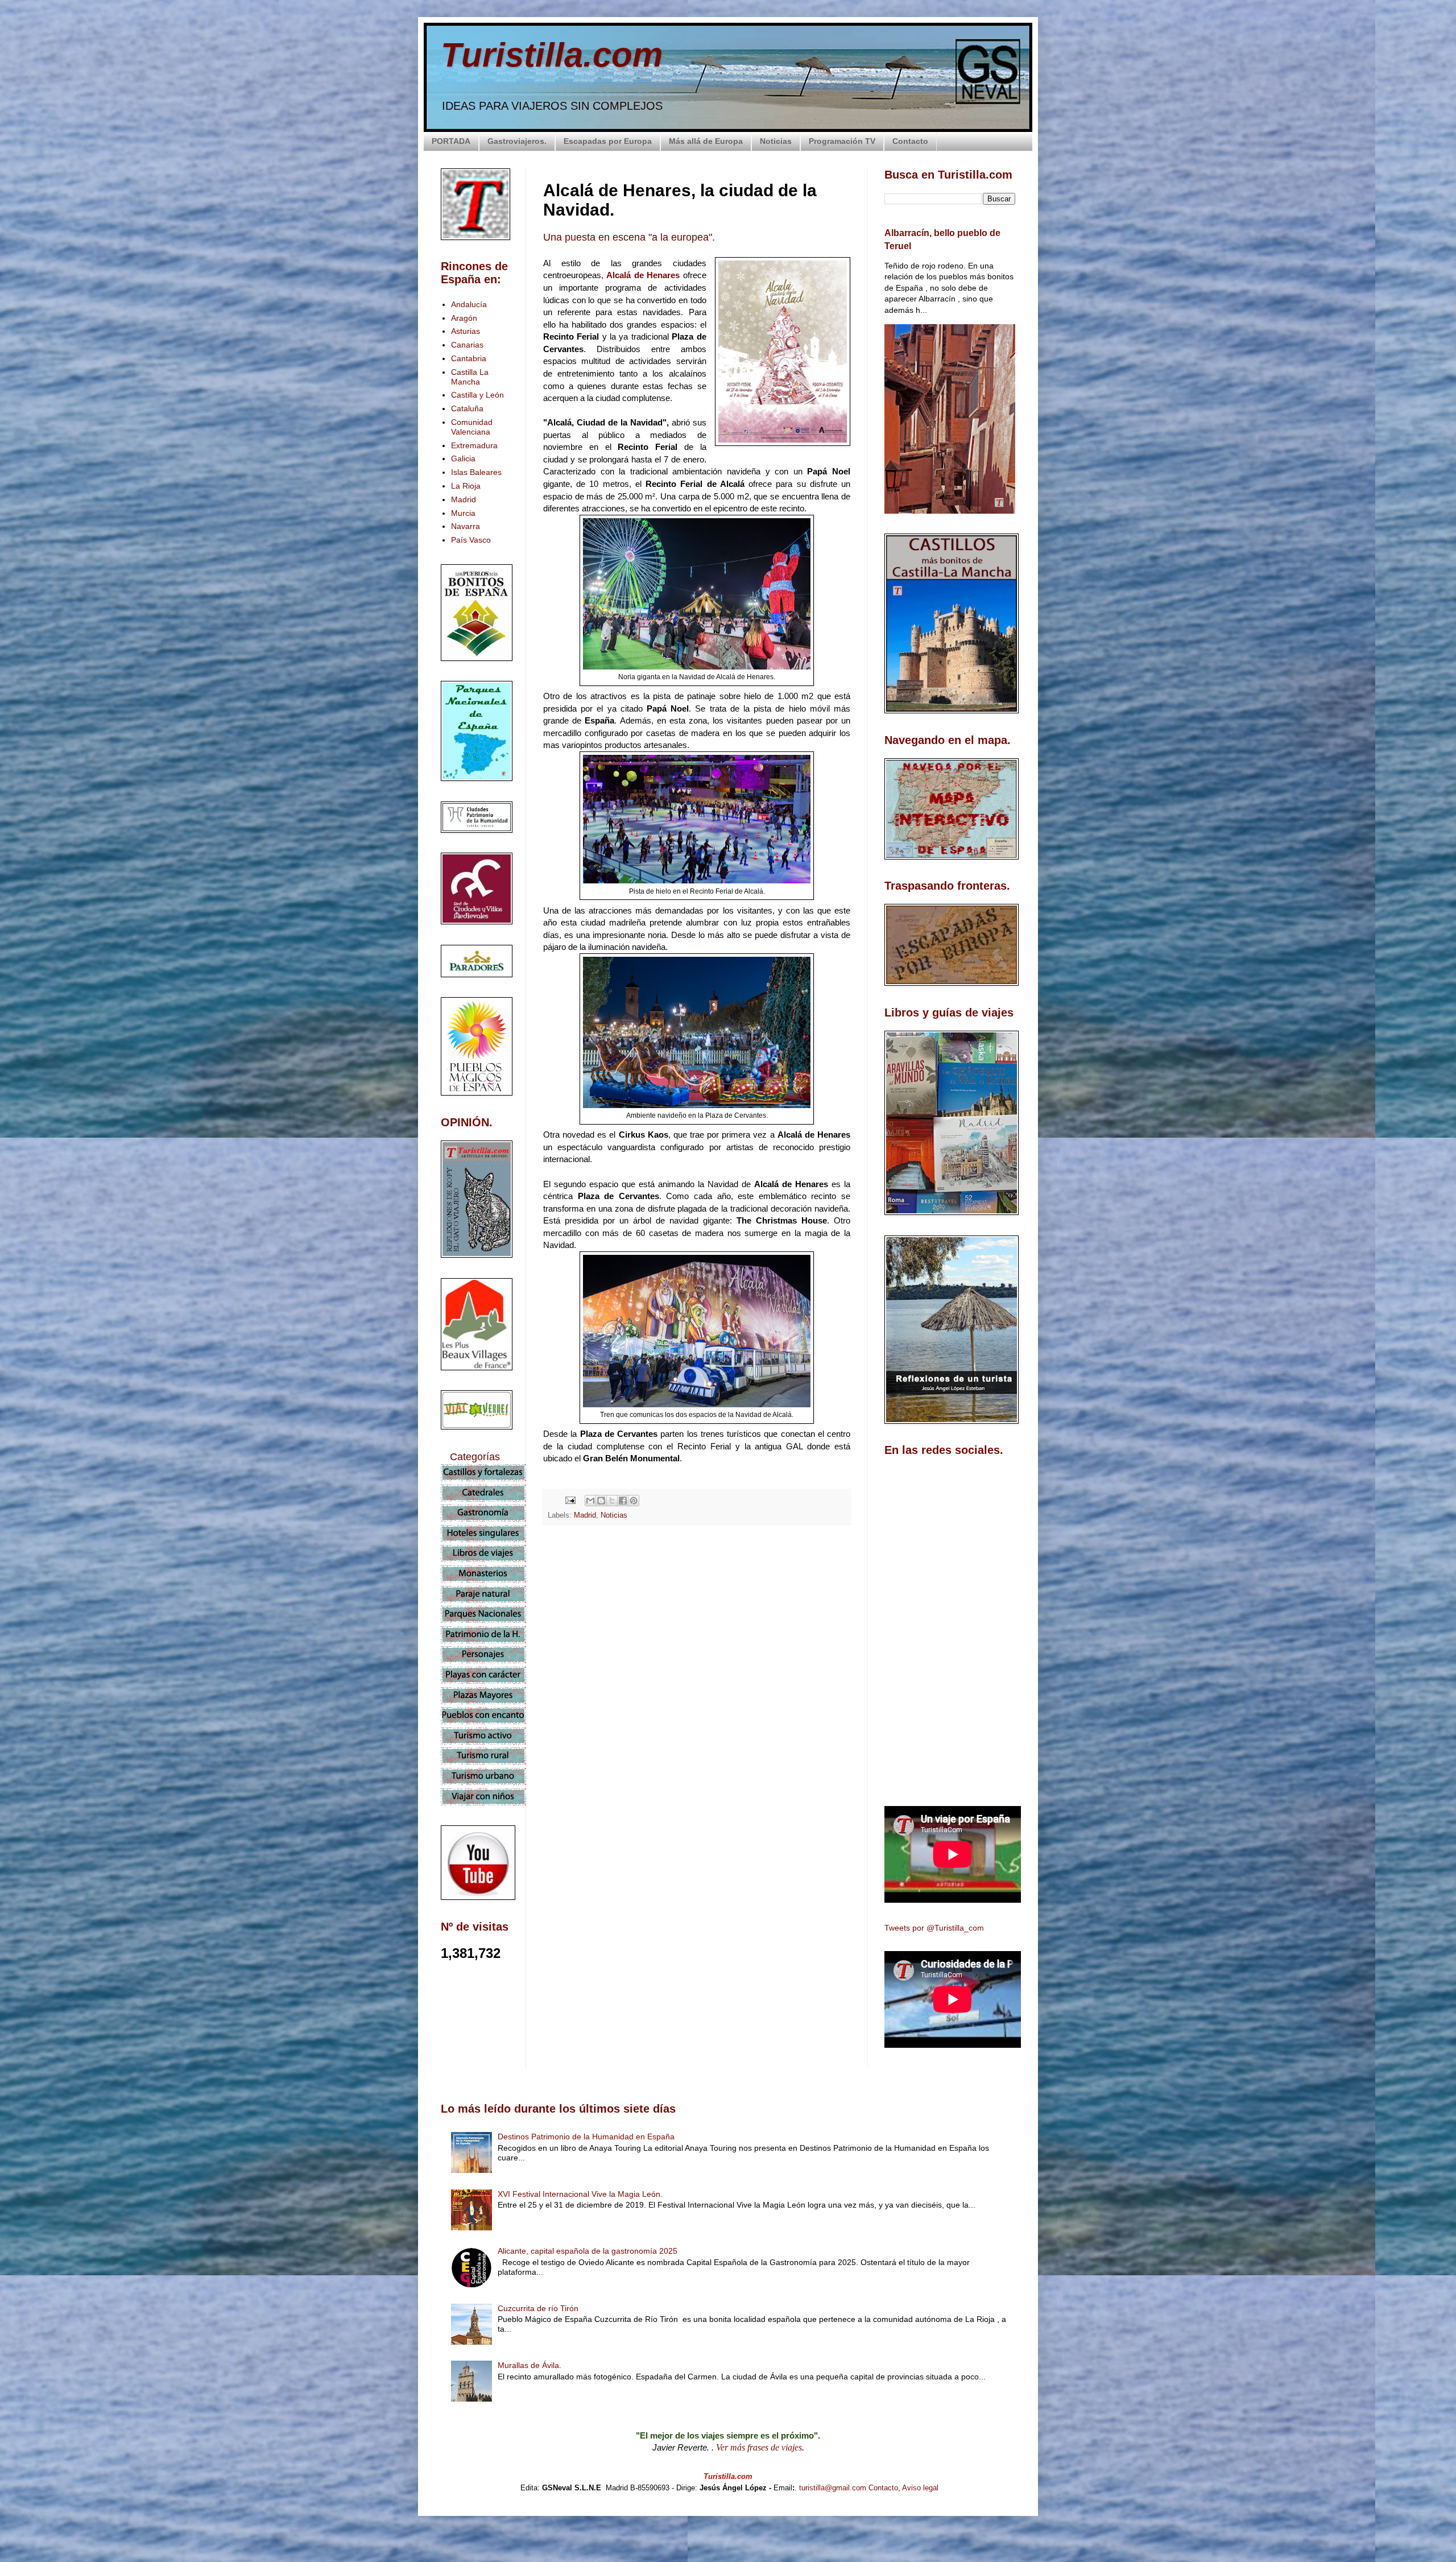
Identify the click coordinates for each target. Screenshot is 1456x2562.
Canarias (467, 345)
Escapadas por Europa (608, 141)
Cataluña (467, 408)
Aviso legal (920, 2488)
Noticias (776, 141)
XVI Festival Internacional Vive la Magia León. (580, 2194)
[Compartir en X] (612, 1501)
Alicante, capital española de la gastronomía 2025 (588, 2251)
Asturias (466, 331)
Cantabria (469, 358)
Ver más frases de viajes (759, 2447)
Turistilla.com (552, 55)
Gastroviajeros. (517, 141)
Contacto (910, 141)
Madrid (585, 1515)
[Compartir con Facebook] (623, 1501)
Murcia (463, 513)
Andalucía (469, 304)
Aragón (464, 318)
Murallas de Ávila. (530, 2365)
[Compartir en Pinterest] (634, 1501)
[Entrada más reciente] (546, 1735)
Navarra (466, 526)
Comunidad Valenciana (472, 427)
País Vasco (471, 540)
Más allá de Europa (706, 141)
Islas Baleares (476, 472)
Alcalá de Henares (643, 275)
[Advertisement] (697, 1634)
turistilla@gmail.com (833, 2488)
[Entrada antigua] (847, 1735)
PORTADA (451, 141)
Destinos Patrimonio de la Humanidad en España (586, 2137)
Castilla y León (477, 395)
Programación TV (842, 141)
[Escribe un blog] (601, 1501)
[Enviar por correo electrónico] (590, 1501)
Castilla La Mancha (470, 377)
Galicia (463, 458)
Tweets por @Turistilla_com (934, 1928)
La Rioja (466, 486)
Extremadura (474, 445)
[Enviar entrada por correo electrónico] (570, 1500)
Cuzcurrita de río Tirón (538, 2308)
